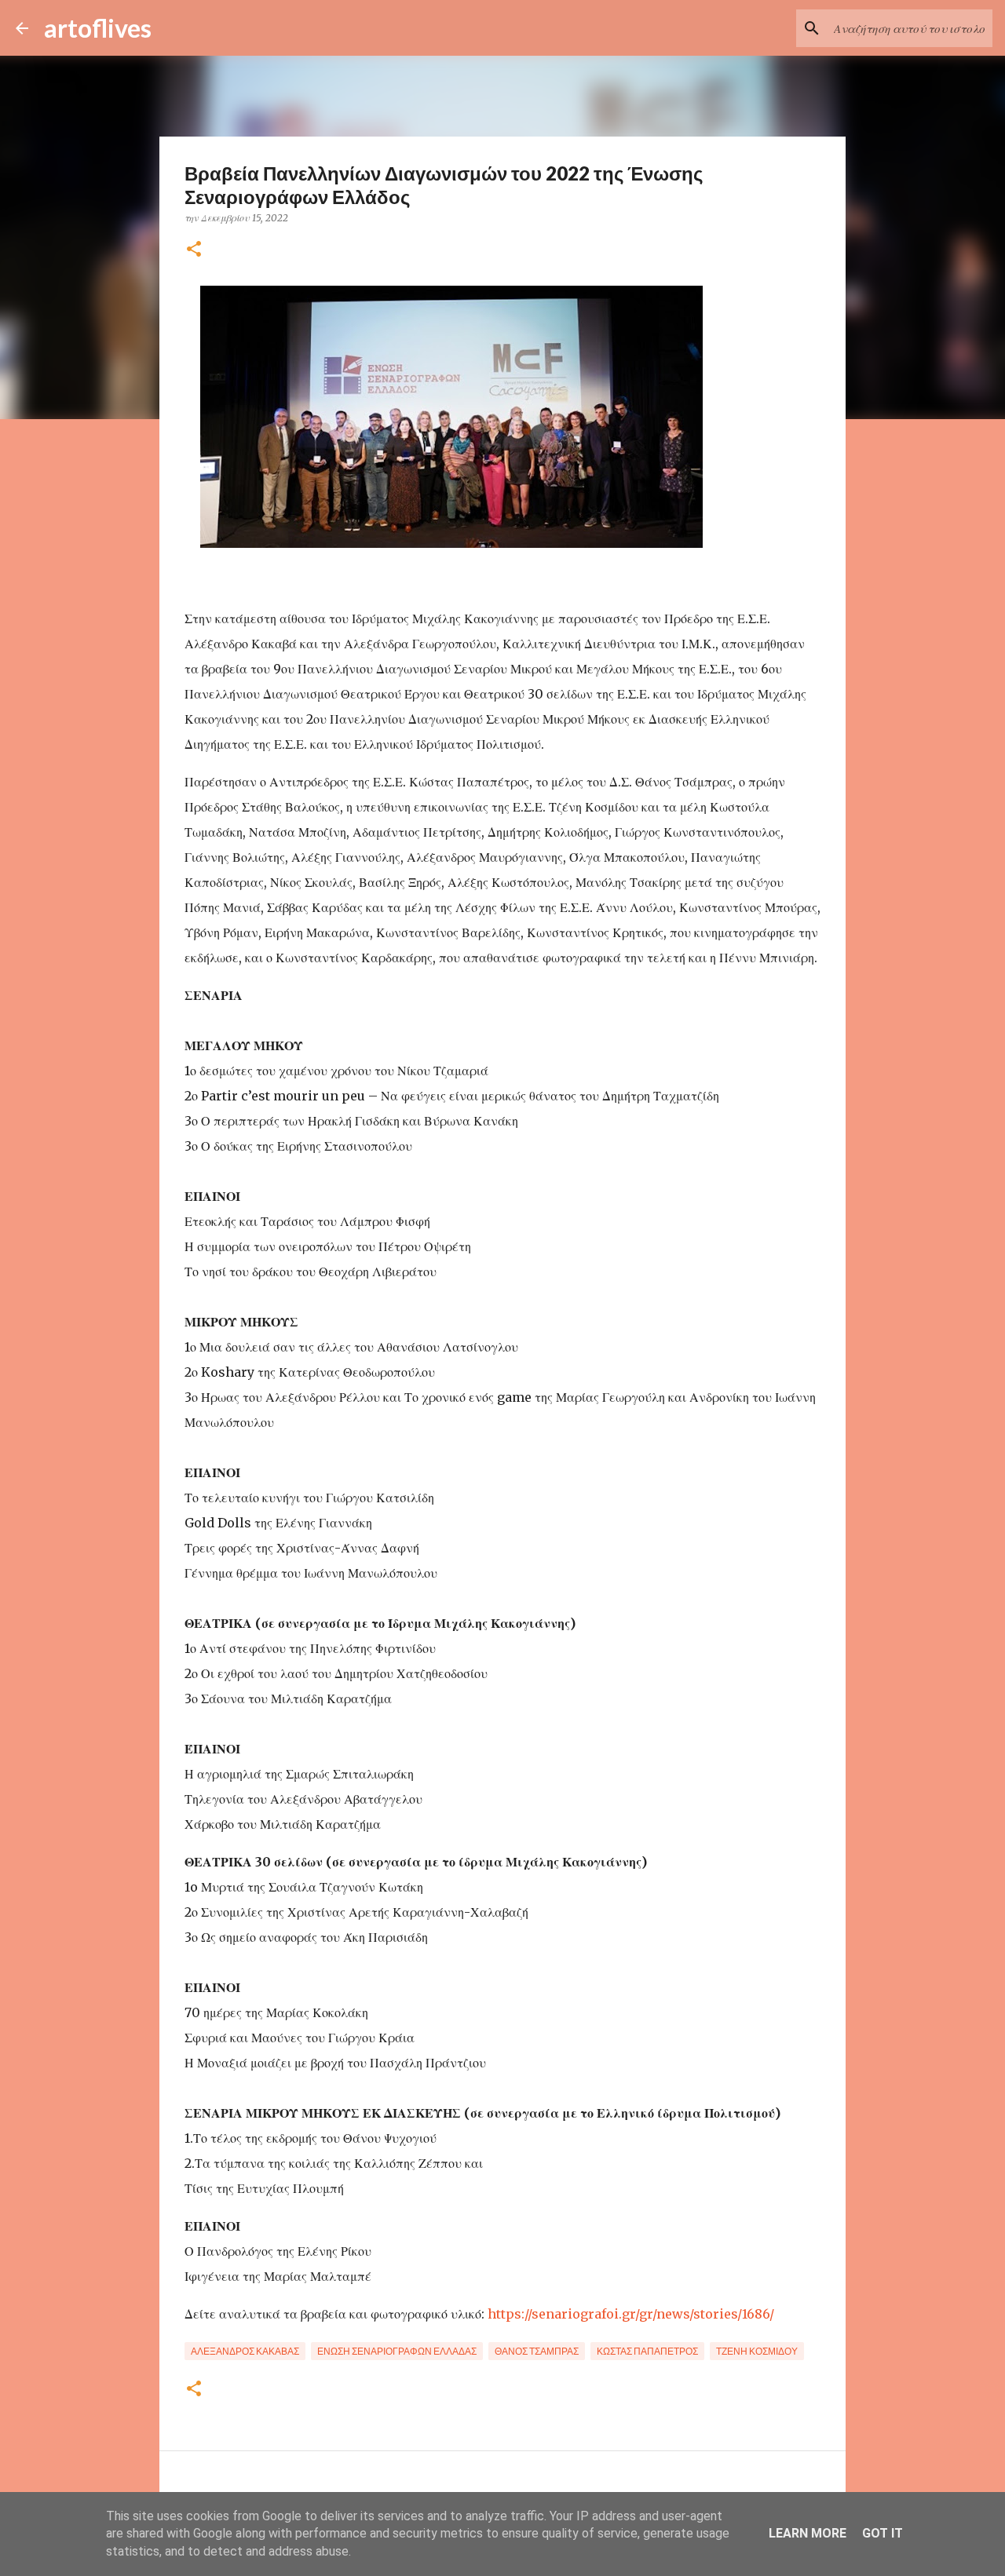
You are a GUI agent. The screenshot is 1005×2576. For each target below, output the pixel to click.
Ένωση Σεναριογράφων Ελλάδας (397, 2351)
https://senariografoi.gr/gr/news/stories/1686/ (631, 2314)
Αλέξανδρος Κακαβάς (245, 2351)
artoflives (98, 28)
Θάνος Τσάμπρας (537, 2351)
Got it (883, 2533)
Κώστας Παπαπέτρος (647, 2351)
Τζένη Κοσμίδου (757, 2351)
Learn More (808, 2533)
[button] (194, 250)
